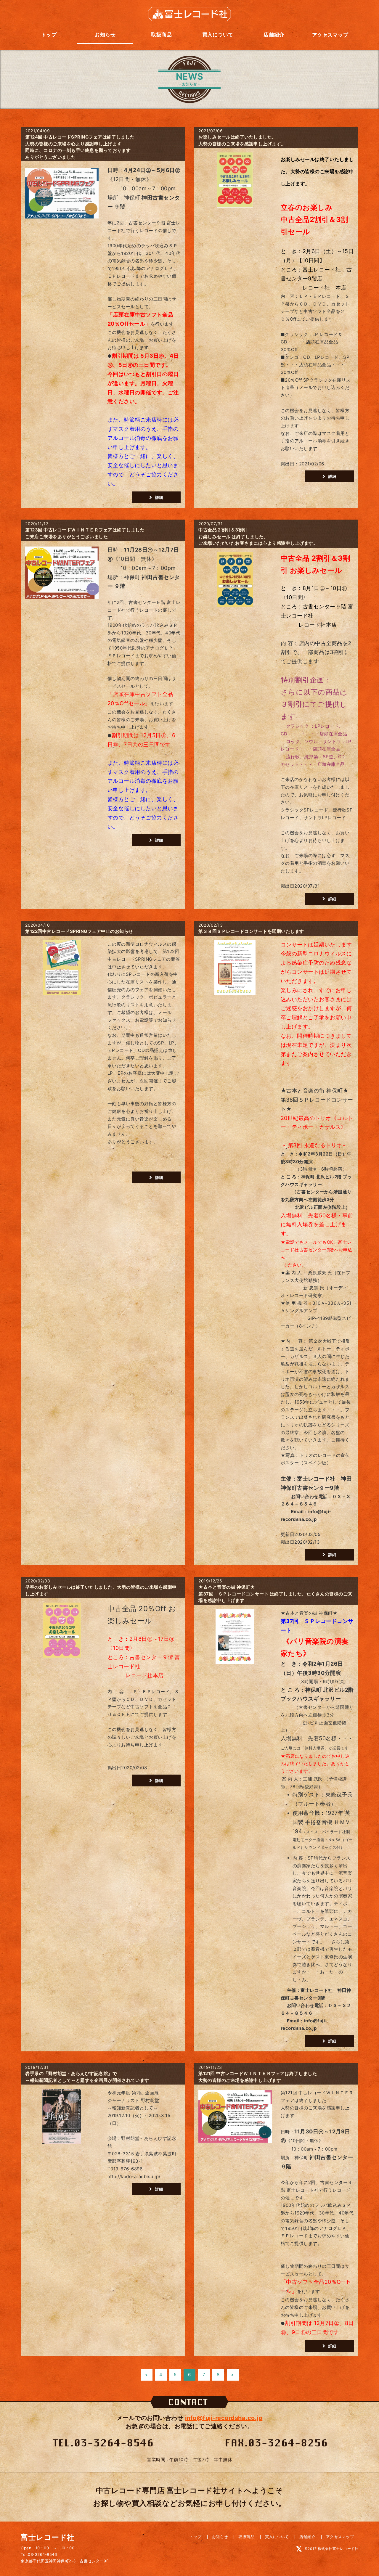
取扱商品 (161, 35)
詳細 (159, 497)
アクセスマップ (330, 35)
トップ (49, 35)
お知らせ (105, 35)
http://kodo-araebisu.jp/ (134, 2176)
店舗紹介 (274, 35)
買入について (218, 35)
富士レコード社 (189, 14)
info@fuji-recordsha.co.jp (224, 2418)
